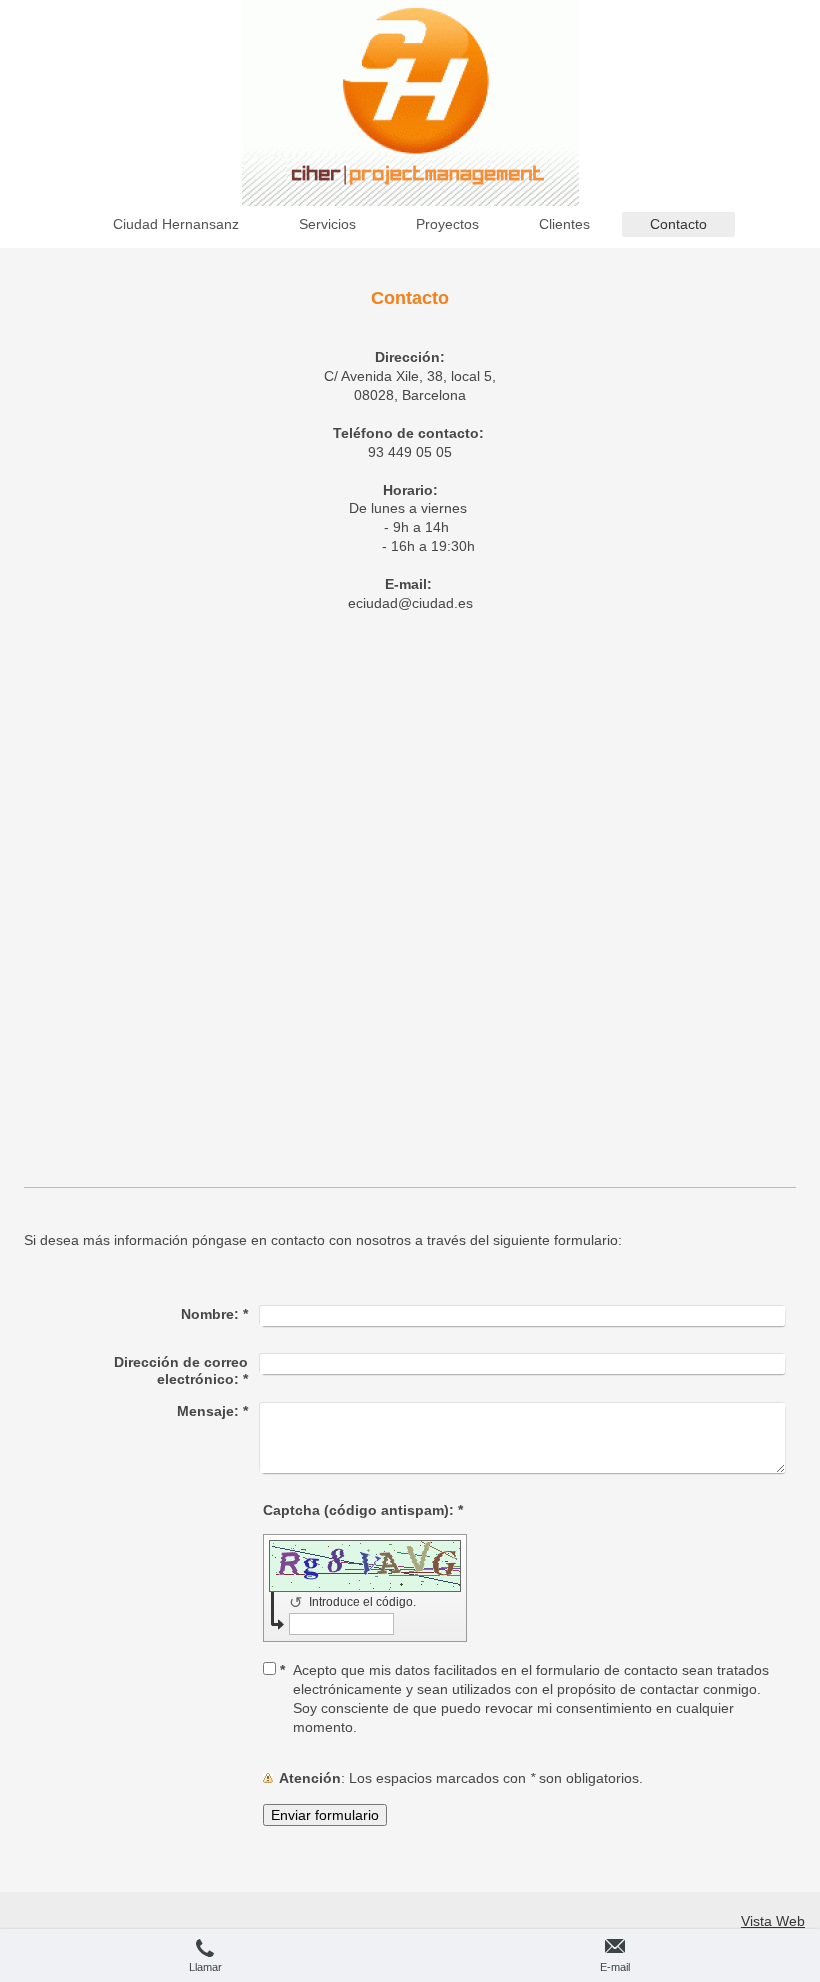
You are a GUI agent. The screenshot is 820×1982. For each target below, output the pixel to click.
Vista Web (773, 1921)
